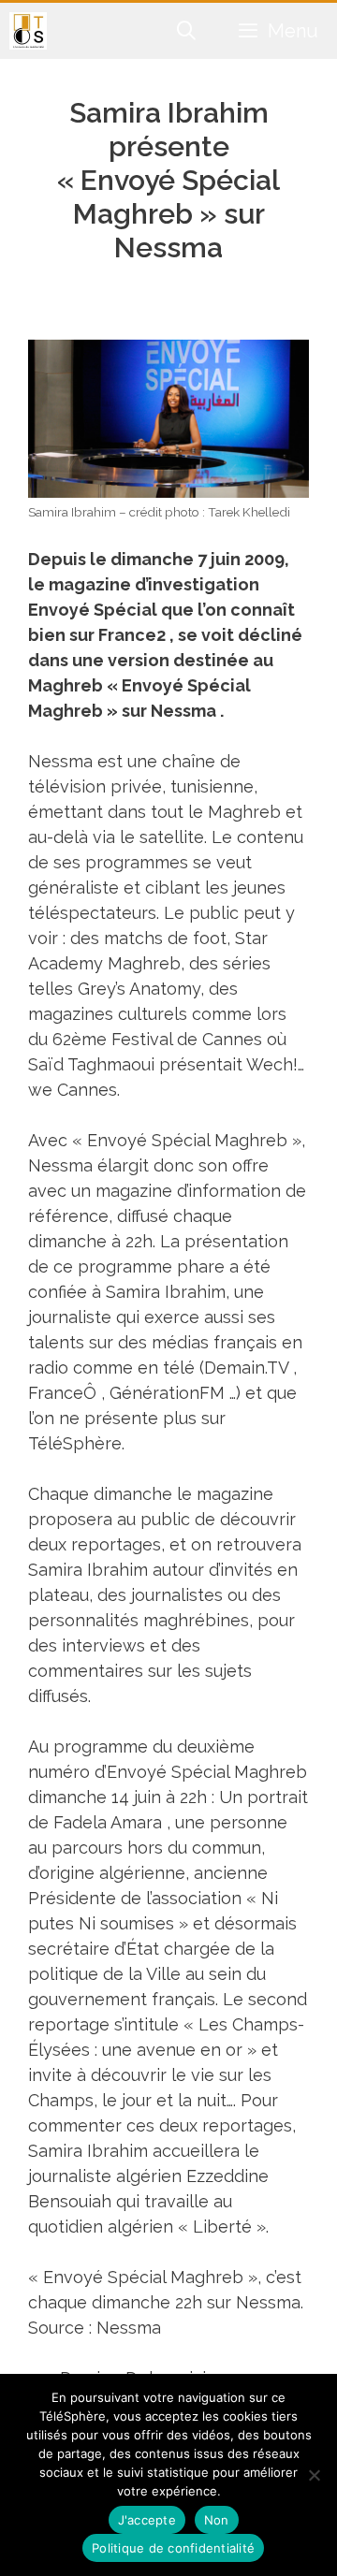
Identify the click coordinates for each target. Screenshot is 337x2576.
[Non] (314, 2475)
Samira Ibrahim (166, 1292)
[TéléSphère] (28, 31)
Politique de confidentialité (173, 2548)
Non (217, 2520)
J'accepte (147, 2520)
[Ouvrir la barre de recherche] (187, 31)
